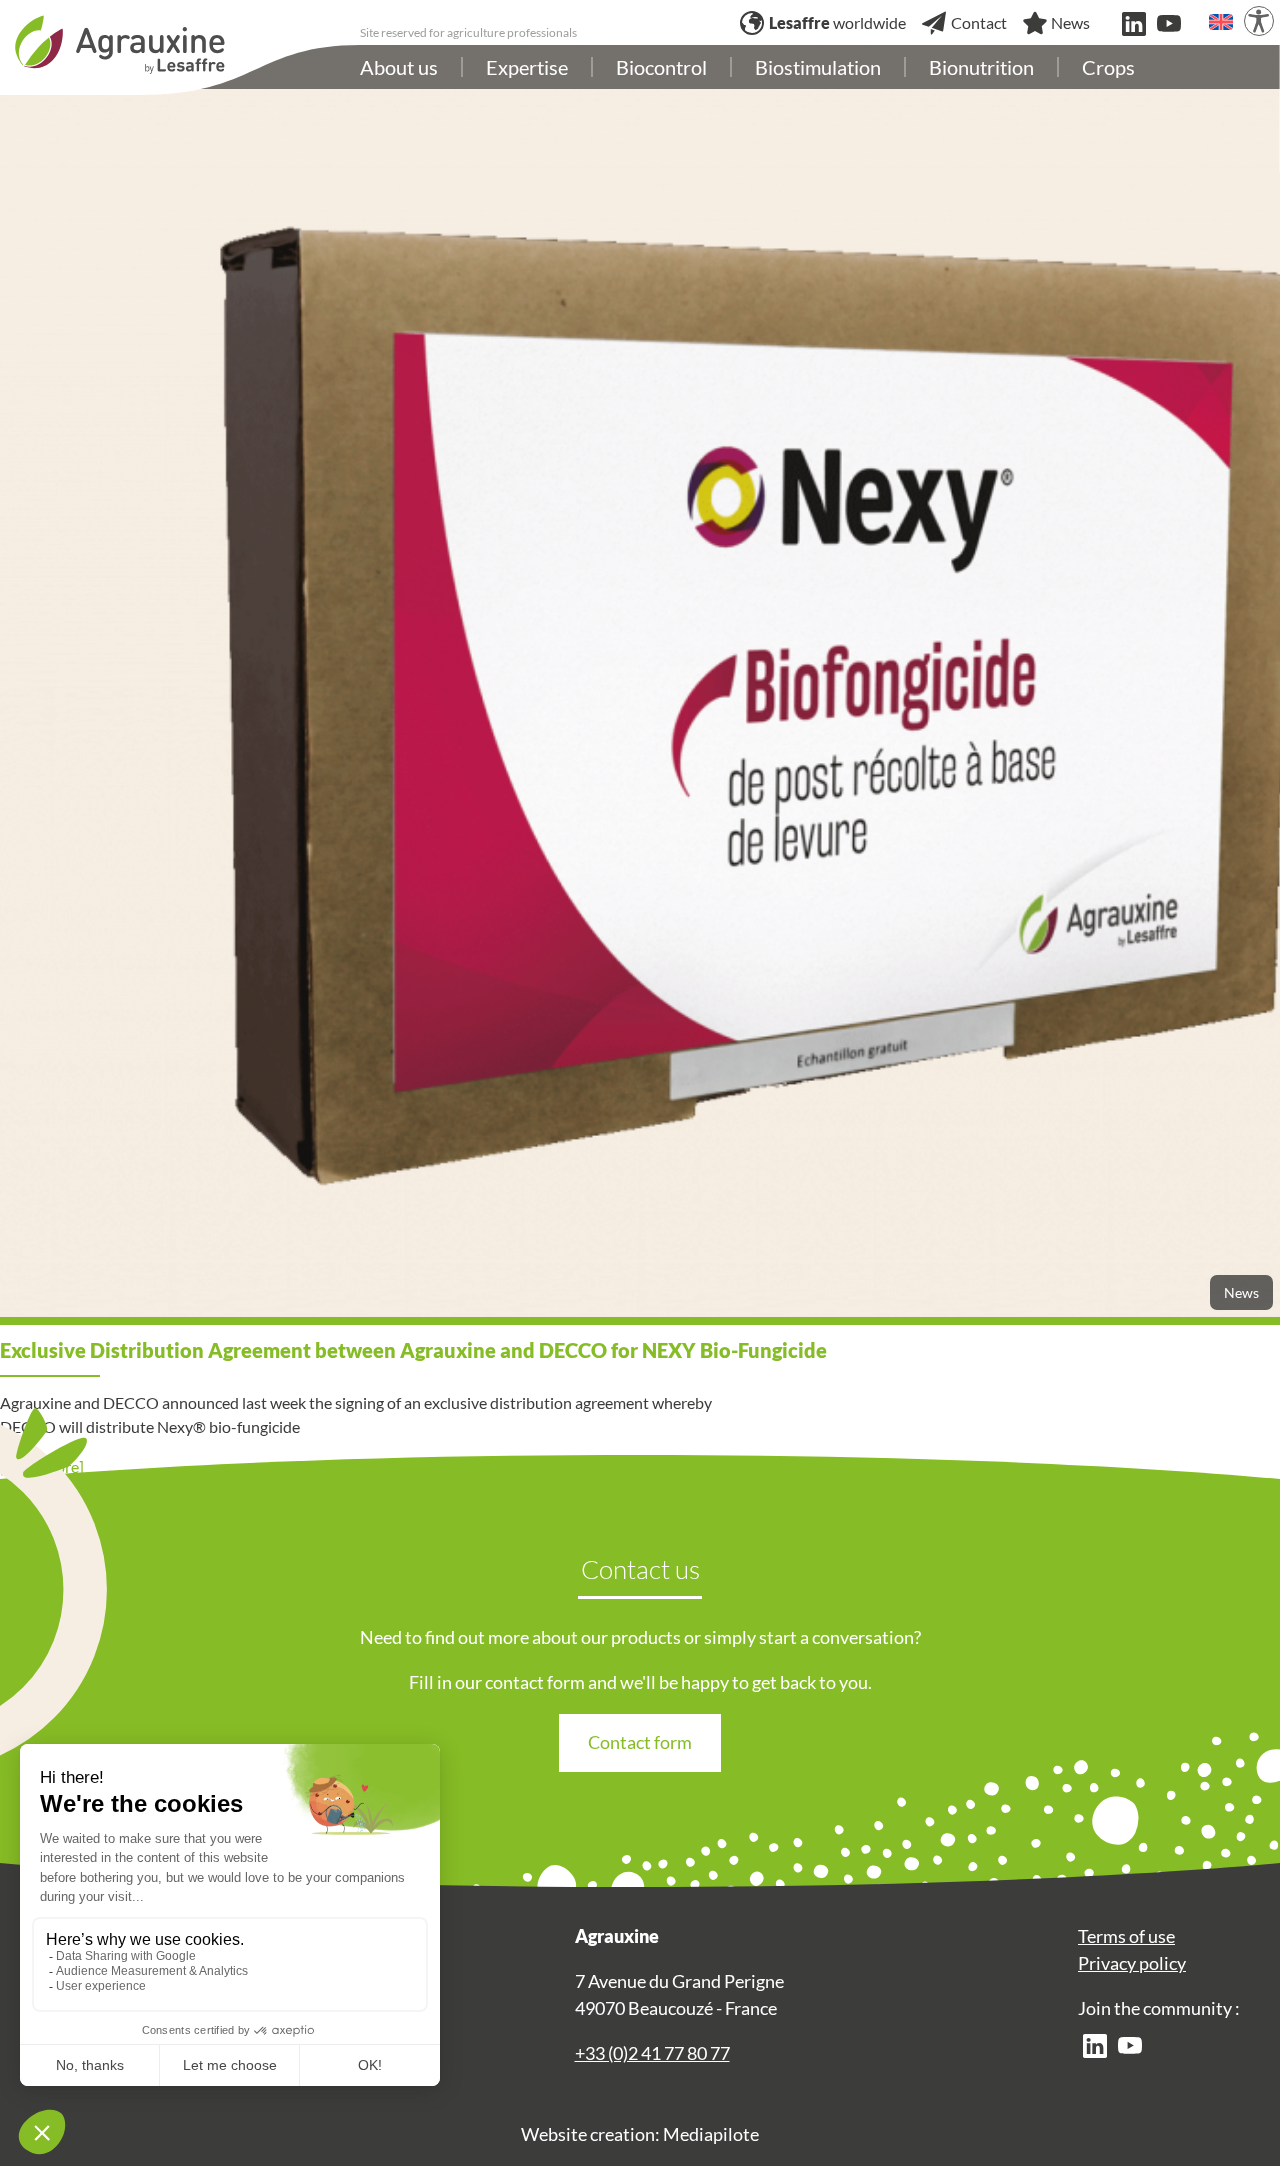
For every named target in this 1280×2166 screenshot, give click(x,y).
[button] (1221, 22)
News (1241, 1292)
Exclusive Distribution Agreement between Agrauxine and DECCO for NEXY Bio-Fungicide (413, 1350)
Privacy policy (1132, 1963)
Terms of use (1126, 1936)
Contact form (640, 1742)
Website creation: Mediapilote (640, 2134)
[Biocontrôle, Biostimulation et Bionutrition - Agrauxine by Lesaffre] (120, 42)
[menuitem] (399, 67)
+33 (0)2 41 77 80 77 (652, 2053)
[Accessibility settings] (1259, 21)
